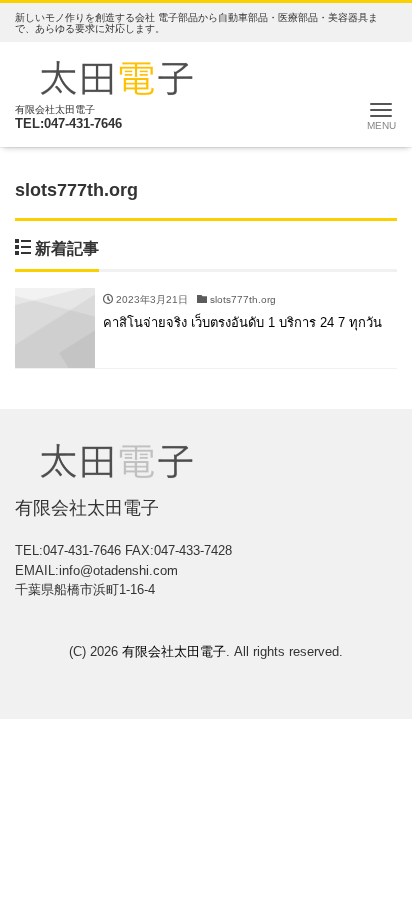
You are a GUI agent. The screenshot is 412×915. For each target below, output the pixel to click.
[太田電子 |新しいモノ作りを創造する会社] (116, 75)
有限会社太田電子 (174, 651)
